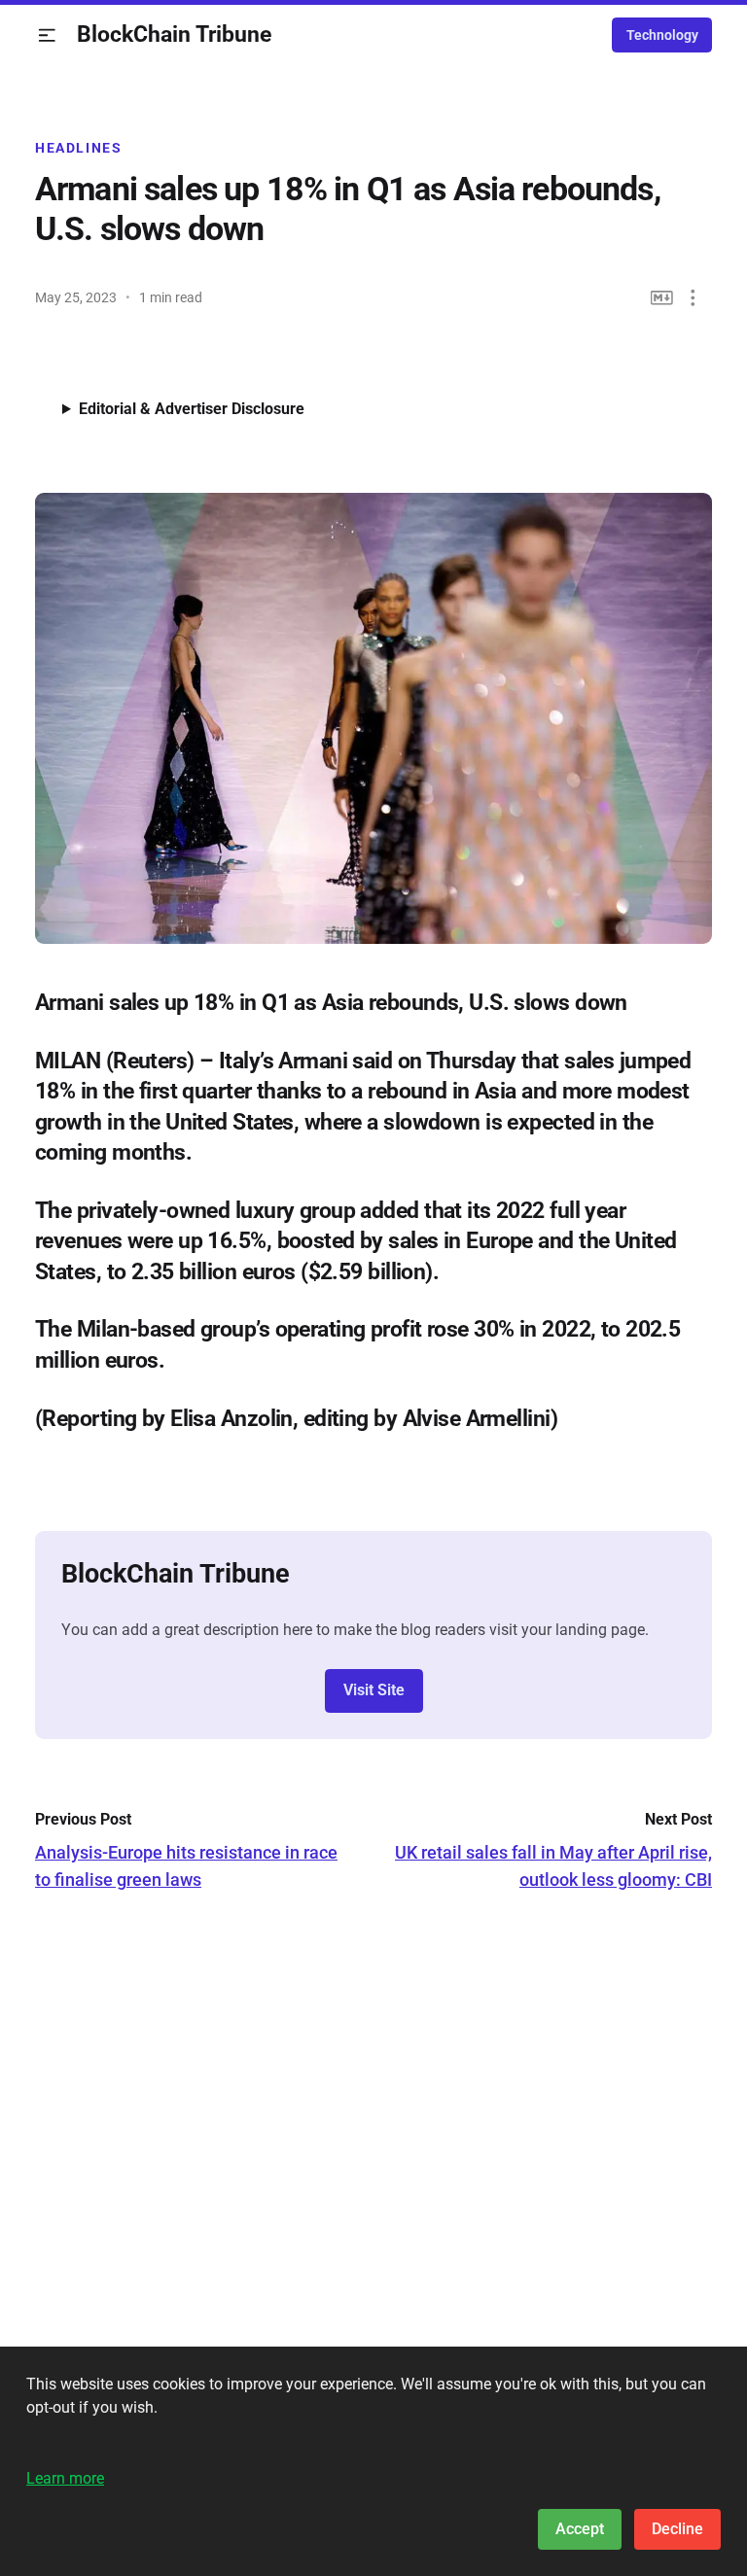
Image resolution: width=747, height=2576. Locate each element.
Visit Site (374, 1690)
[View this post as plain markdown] (662, 298)
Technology (662, 35)
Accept (580, 2529)
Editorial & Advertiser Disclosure (192, 409)
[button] (47, 35)
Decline (677, 2529)
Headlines (79, 148)
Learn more (65, 2478)
